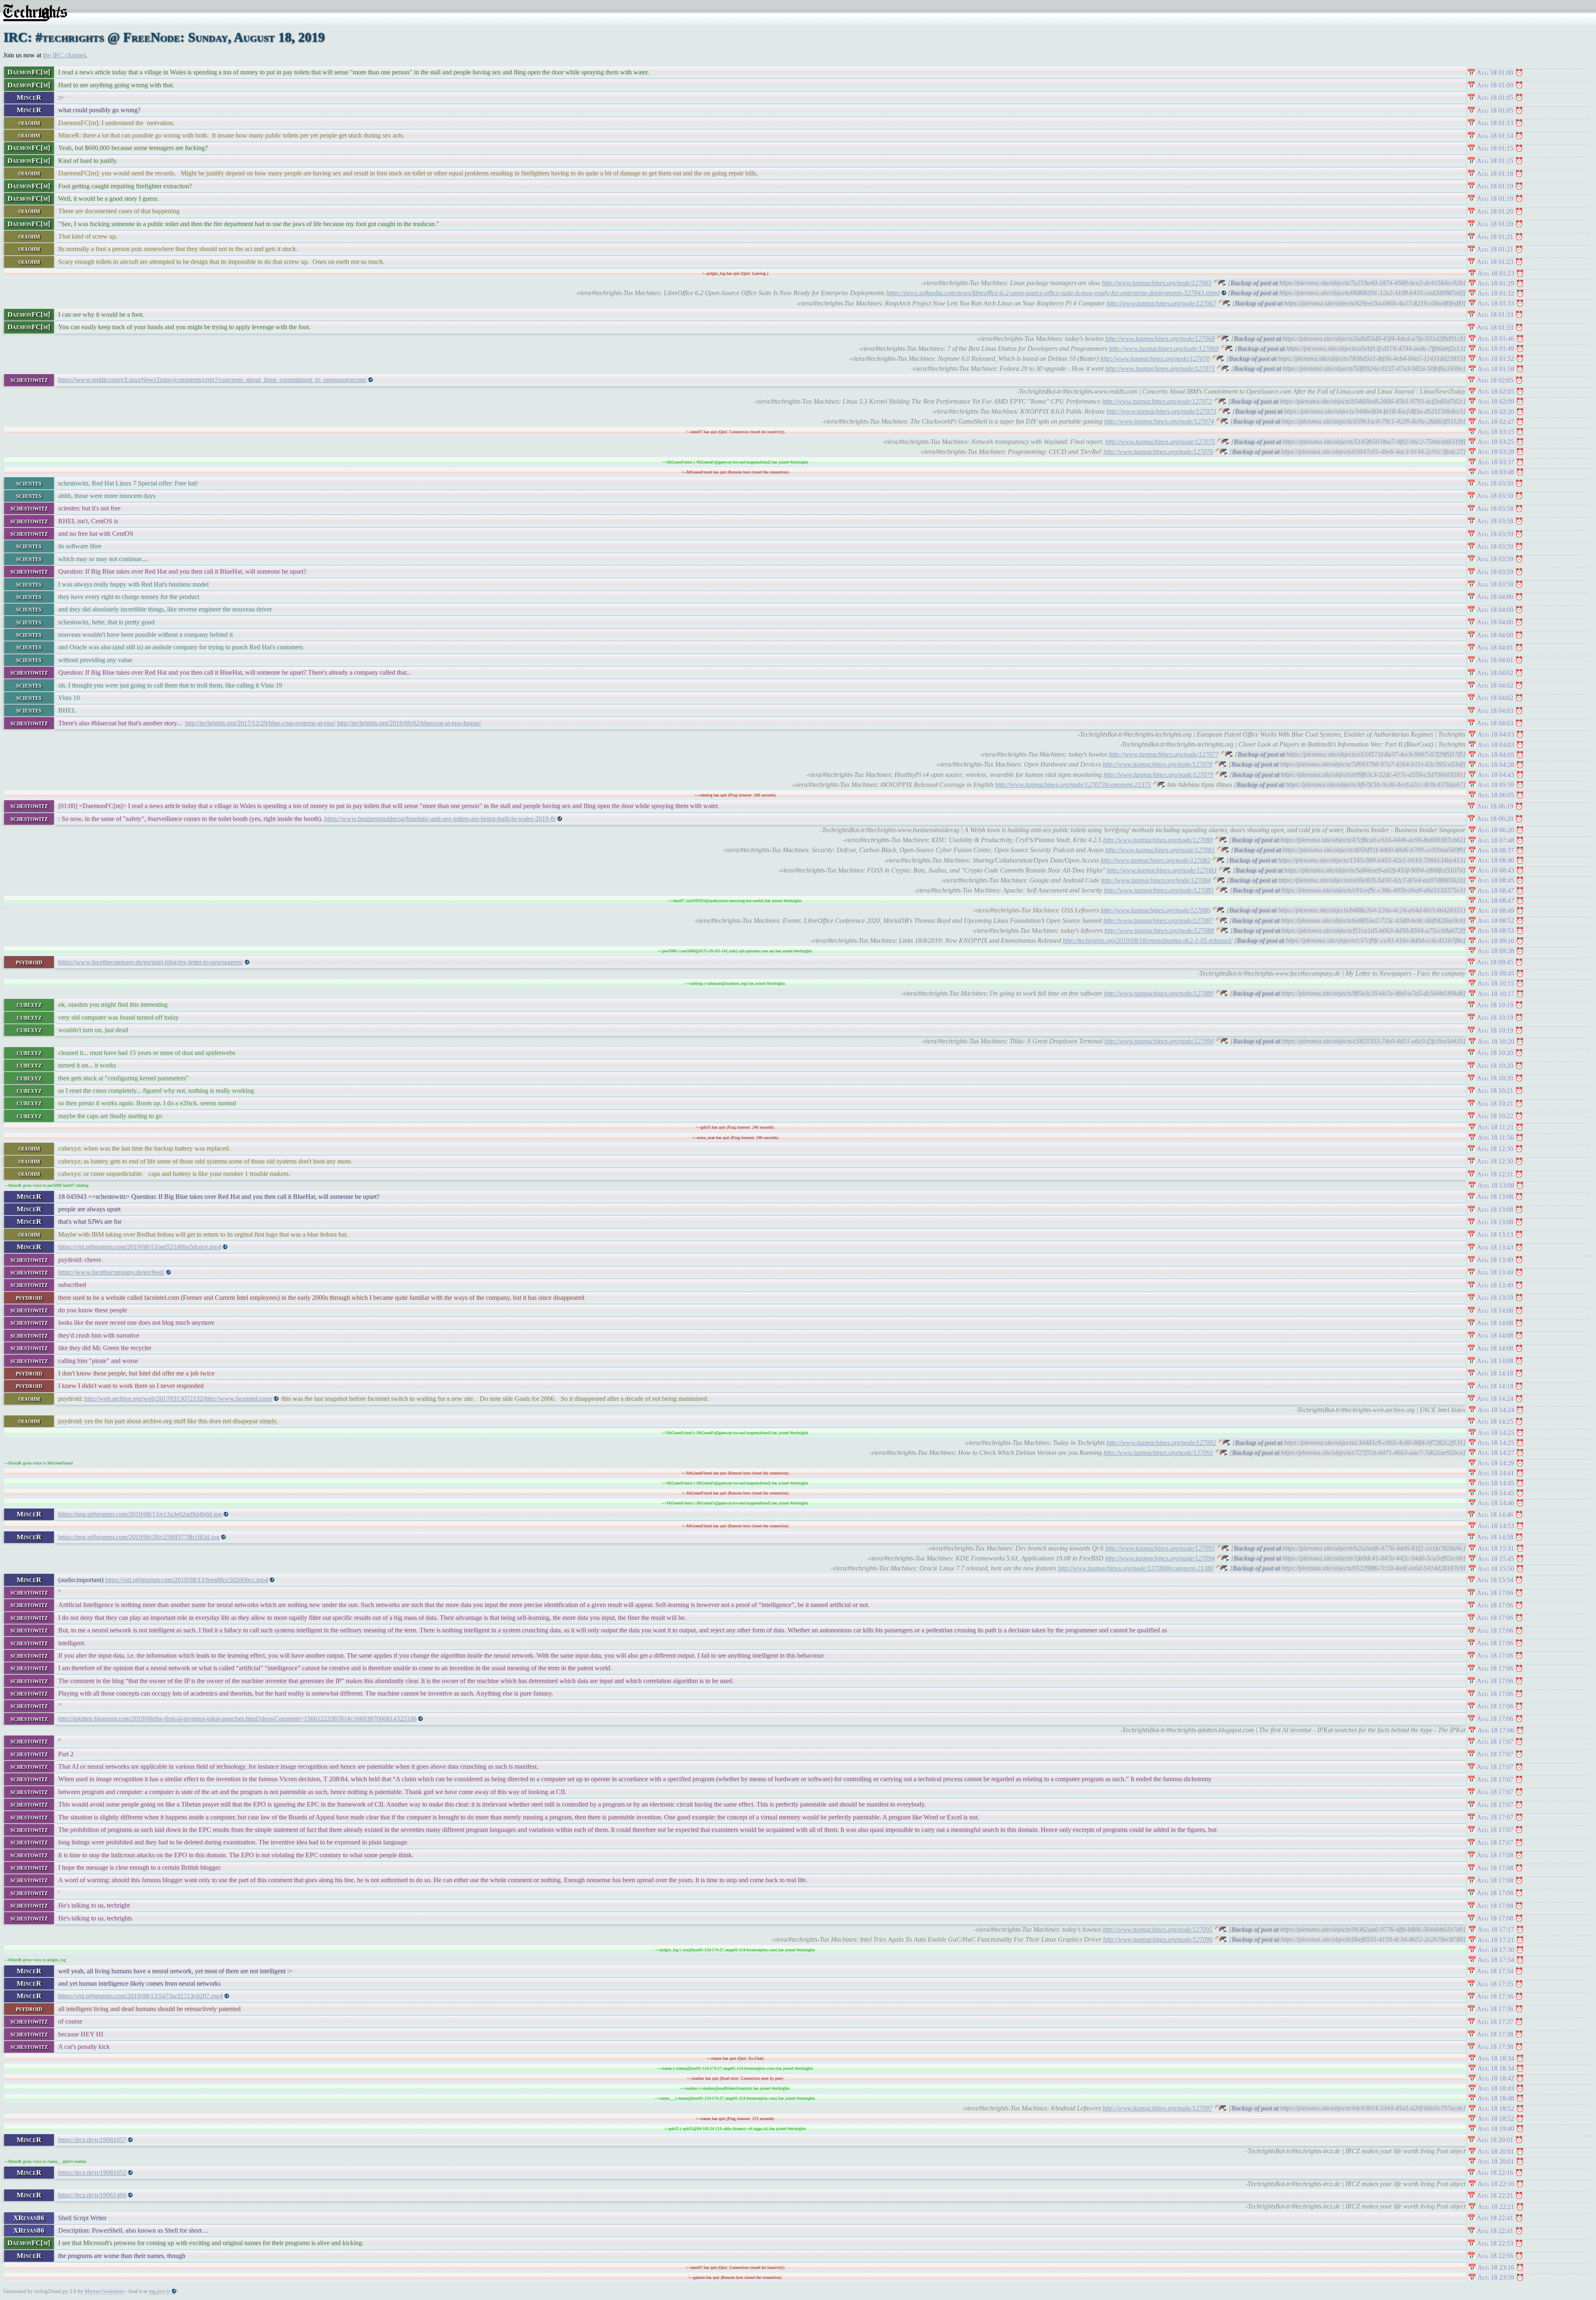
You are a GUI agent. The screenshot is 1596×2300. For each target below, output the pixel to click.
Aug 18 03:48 (1496, 472)
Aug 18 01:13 (1495, 123)
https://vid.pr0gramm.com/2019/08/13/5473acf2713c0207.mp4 (140, 1996)
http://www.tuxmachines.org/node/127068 (1160, 339)
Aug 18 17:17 (1496, 1929)
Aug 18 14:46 (1496, 1503)
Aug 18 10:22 (1495, 1116)
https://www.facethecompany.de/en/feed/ (111, 1272)
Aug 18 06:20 (1495, 819)
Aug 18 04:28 (1496, 765)
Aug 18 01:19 (1495, 186)
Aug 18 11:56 (1496, 1138)
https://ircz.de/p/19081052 (92, 2173)
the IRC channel (64, 55)
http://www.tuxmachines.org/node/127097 (1158, 2108)
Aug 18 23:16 (1496, 2267)
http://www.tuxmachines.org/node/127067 (1161, 303)
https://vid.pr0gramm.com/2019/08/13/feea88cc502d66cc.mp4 (187, 1580)
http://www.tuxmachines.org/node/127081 (1160, 850)
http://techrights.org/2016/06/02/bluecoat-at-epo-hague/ (409, 723)
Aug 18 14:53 (1496, 1526)
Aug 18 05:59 (1496, 785)
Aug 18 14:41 (1496, 1473)
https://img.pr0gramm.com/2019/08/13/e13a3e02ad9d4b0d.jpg (140, 1514)
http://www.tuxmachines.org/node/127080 (1158, 840)
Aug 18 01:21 (1495, 237)
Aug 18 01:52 (1496, 359)
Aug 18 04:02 (1495, 673)
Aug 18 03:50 (1495, 483)
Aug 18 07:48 (1496, 840)
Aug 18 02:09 (1496, 401)
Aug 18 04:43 (1496, 775)
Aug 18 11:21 (1496, 1127)
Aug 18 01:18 (1495, 174)
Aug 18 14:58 (1495, 1537)
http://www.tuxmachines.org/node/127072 (1157, 401)
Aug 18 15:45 (1496, 1559)
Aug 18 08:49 (1496, 911)
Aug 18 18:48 (1496, 2098)
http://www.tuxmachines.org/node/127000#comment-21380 (1136, 1568)
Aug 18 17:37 (1495, 2022)
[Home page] (35, 19)
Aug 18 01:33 (1496, 303)
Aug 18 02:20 (1496, 412)
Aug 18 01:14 (1495, 136)
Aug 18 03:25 (1496, 442)
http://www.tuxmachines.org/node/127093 (1160, 1548)
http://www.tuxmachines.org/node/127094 (1160, 1558)
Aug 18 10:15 (1496, 983)
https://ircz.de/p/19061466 (92, 2195)
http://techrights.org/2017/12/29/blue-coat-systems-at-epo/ (260, 723)
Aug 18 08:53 (1496, 931)
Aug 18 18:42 (1496, 2078)
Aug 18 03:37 (1496, 462)
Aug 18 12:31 (1495, 1174)
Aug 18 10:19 (1495, 1005)
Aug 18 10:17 (1496, 994)
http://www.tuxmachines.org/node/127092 (1161, 1443)
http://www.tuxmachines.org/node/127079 (1158, 775)
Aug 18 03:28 (1496, 452)
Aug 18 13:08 (1496, 1185)
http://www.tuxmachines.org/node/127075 (1160, 442)
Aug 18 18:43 (1496, 2088)
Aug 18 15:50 (1496, 1569)
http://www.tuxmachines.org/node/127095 (1158, 1929)
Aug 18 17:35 (1495, 1984)
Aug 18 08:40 (1496, 860)
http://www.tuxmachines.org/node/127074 (1159, 421)
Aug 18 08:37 (1496, 850)
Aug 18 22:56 (1495, 2256)
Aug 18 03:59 (1495, 534)
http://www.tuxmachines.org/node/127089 (1159, 993)
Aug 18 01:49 (1496, 349)
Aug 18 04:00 (1495, 597)
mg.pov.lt (159, 2291)
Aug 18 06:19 (1495, 806)
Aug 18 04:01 (1495, 647)
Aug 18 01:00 (1495, 73)
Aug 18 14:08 (1495, 1310)
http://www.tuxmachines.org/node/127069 (1164, 349)
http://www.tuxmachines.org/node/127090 (1159, 1041)
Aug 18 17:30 (1496, 1950)
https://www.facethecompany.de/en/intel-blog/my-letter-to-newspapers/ (151, 962)
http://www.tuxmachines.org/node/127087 (1158, 921)
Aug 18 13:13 (1495, 1234)
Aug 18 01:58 (1496, 369)
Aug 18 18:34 (1496, 2058)
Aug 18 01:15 (1495, 148)
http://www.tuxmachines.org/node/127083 (1162, 870)
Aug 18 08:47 (1496, 891)
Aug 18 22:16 (1495, 2173)
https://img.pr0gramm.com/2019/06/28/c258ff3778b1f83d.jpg (139, 1537)
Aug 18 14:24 (1495, 1399)
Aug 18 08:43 (1496, 870)
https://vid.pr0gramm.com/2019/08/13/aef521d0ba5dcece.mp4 (140, 1247)
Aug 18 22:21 (1495, 2195)
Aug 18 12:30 (1495, 1149)
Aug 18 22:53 (1495, 2243)
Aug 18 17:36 (1495, 1996)
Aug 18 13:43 (1495, 1247)
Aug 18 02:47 (1496, 422)
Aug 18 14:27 (1496, 1453)
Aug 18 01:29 (1496, 283)
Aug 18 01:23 (1495, 262)
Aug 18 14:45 (1496, 1483)
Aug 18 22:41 (1495, 2218)
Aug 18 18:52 (1496, 2109)
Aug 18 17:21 (1496, 1940)
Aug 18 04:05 (1496, 755)
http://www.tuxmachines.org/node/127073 (1161, 411)
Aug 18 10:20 (1496, 1042)
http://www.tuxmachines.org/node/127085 (1159, 890)
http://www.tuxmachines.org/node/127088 (1159, 931)
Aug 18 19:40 (1496, 2129)
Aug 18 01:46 (1496, 339)
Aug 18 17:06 (1495, 1593)
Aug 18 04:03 (1495, 711)
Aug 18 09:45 (1495, 962)
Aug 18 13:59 (1495, 1298)
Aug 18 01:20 (1495, 211)
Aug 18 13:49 (1495, 1260)
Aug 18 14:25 (1495, 1421)
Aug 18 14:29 (1496, 1463)
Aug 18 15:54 (1495, 1580)
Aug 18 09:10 (1496, 941)
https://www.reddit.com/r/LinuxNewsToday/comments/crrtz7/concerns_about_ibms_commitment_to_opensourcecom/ (212, 380)
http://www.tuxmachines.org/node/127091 (1158, 1453)
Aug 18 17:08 (1495, 1855)
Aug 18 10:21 (1495, 1091)
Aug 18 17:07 (1495, 1742)
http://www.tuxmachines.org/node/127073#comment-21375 (1073, 785)
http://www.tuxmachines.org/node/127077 (1164, 754)
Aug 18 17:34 (1496, 1960)
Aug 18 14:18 (1495, 1373)
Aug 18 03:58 (1495, 509)
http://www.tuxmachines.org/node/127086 (1155, 910)
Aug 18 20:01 (1495, 2140)
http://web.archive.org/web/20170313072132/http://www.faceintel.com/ (178, 1399)
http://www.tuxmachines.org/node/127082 (1155, 860)
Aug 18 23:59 (1496, 2277)
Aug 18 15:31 (1496, 1548)
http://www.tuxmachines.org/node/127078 (1158, 764)
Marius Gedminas (105, 2291)
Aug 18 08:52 (1496, 921)
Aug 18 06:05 (1496, 795)
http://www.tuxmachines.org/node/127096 (1158, 1939)
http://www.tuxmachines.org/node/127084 (1156, 880)
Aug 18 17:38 (1495, 2034)
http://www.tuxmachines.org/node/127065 (1157, 283)
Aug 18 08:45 (1496, 880)
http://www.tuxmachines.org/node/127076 (1158, 452)
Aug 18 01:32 (1496, 293)
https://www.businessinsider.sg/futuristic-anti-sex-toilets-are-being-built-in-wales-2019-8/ (440, 819)
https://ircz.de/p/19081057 (92, 2140)
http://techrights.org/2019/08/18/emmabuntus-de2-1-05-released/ (1148, 940)
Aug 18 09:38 (1496, 951)
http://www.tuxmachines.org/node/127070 (1155, 359)
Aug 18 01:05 (1495, 97)
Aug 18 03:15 (1496, 432)
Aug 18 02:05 (1495, 380)
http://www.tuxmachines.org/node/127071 (1160, 369)
